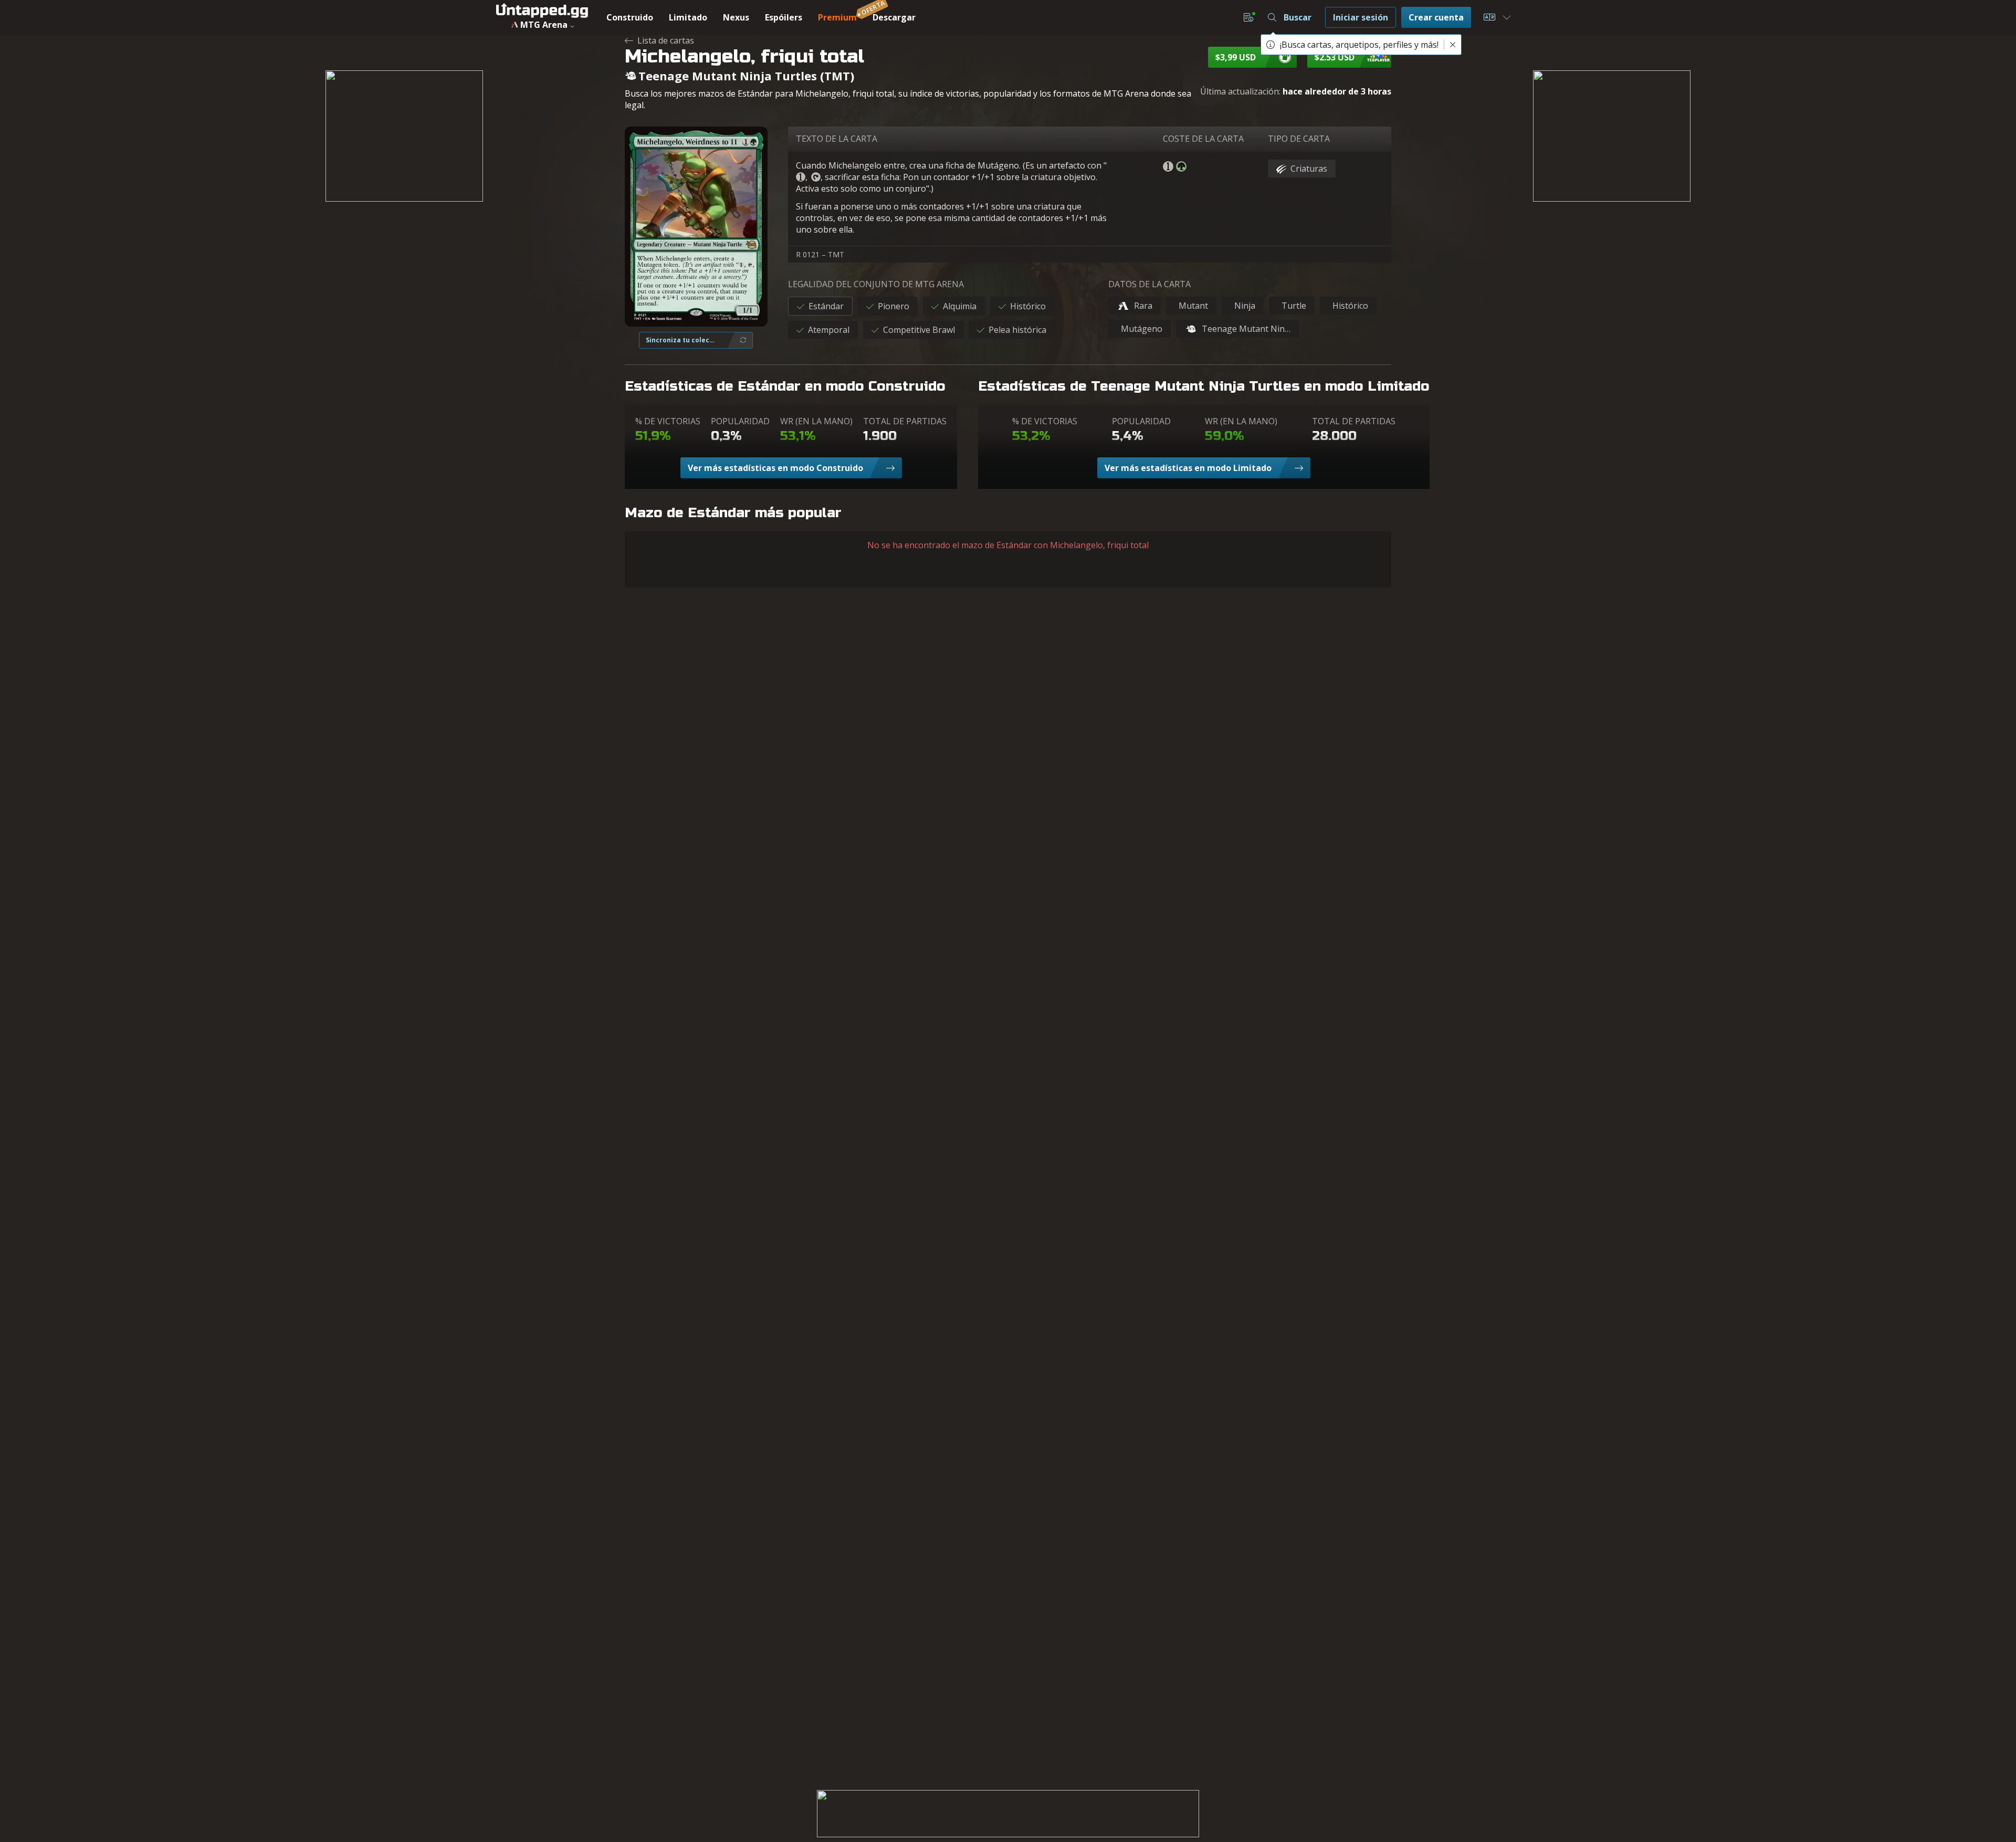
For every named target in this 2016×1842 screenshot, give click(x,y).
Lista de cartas (666, 40)
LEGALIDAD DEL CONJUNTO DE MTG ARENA (876, 284)
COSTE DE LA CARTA (1203, 139)
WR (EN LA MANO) (816, 421)
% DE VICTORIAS (668, 421)
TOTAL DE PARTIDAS (905, 421)
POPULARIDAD (740, 421)
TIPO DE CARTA (1299, 139)
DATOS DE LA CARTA (1149, 284)
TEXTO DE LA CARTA (837, 139)
